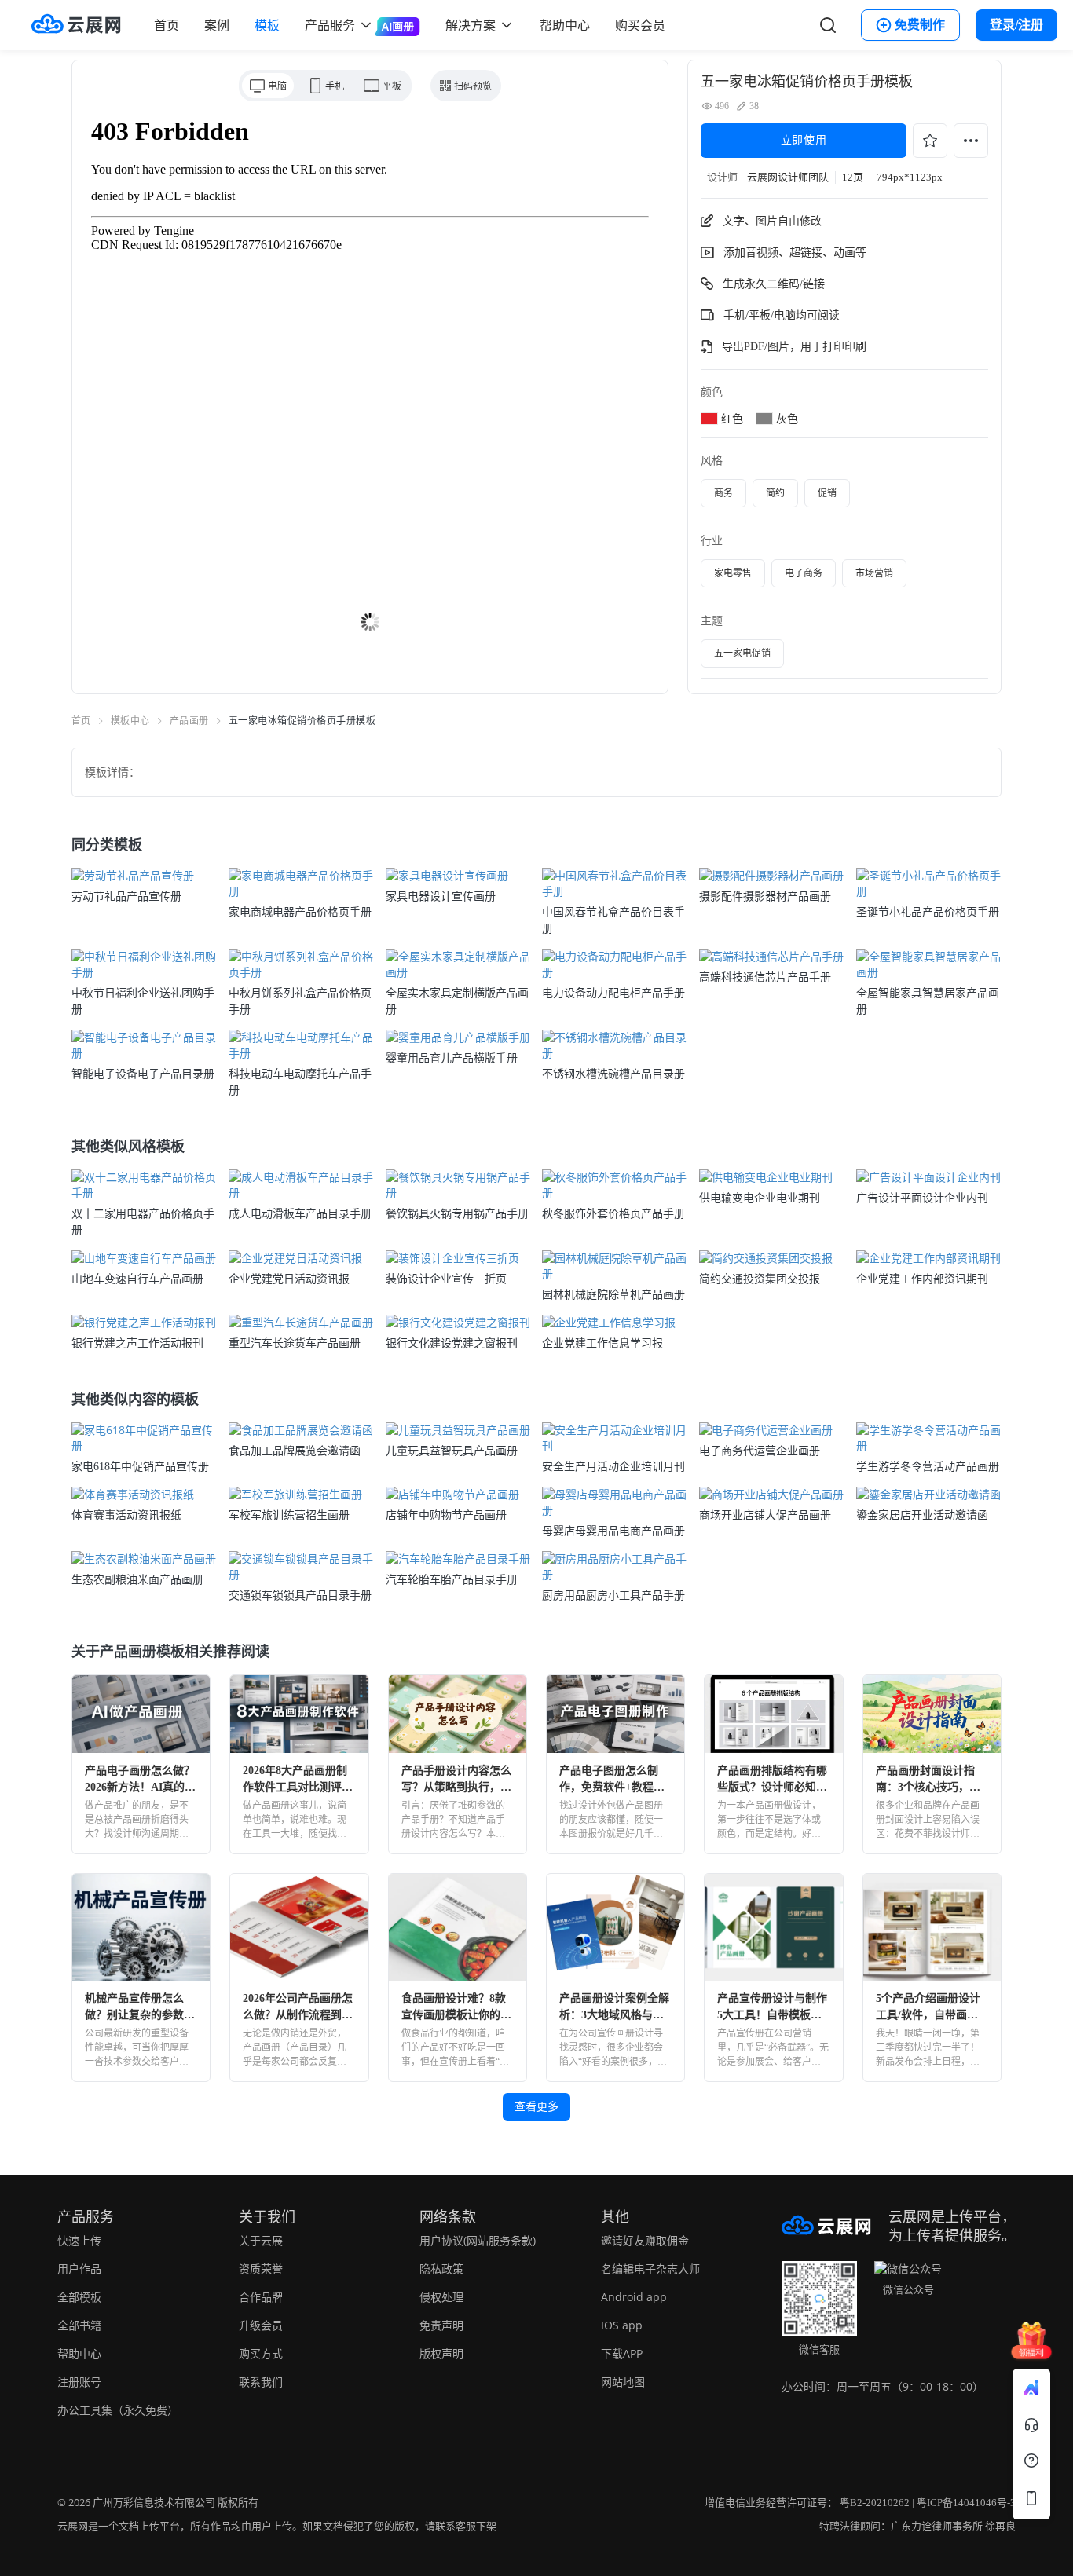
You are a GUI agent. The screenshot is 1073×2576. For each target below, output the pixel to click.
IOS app (622, 2325)
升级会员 (261, 2325)
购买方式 (261, 2353)
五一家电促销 (742, 653)
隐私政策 (441, 2269)
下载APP (622, 2353)
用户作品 (79, 2269)
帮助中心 (565, 25)
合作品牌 (261, 2297)
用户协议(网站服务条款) (478, 2240)
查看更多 (536, 2107)
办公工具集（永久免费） (118, 2410)
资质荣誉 (261, 2269)
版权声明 (441, 2353)
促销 (827, 493)
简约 (775, 493)
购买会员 (640, 25)
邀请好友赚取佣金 (645, 2240)
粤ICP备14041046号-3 (966, 2503)
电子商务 (804, 573)
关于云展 (261, 2240)
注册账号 (79, 2382)
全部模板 (79, 2297)
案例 (217, 25)
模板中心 (130, 721)
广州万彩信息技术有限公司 (154, 2503)
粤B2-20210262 (875, 2503)
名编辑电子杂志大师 (650, 2269)
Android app (634, 2297)
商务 (723, 493)
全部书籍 (79, 2325)
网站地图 (623, 2382)
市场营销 (874, 573)
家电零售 (733, 573)
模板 (267, 25)
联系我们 (261, 2382)
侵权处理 (441, 2297)
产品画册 (189, 721)
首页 (167, 25)
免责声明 (441, 2325)
